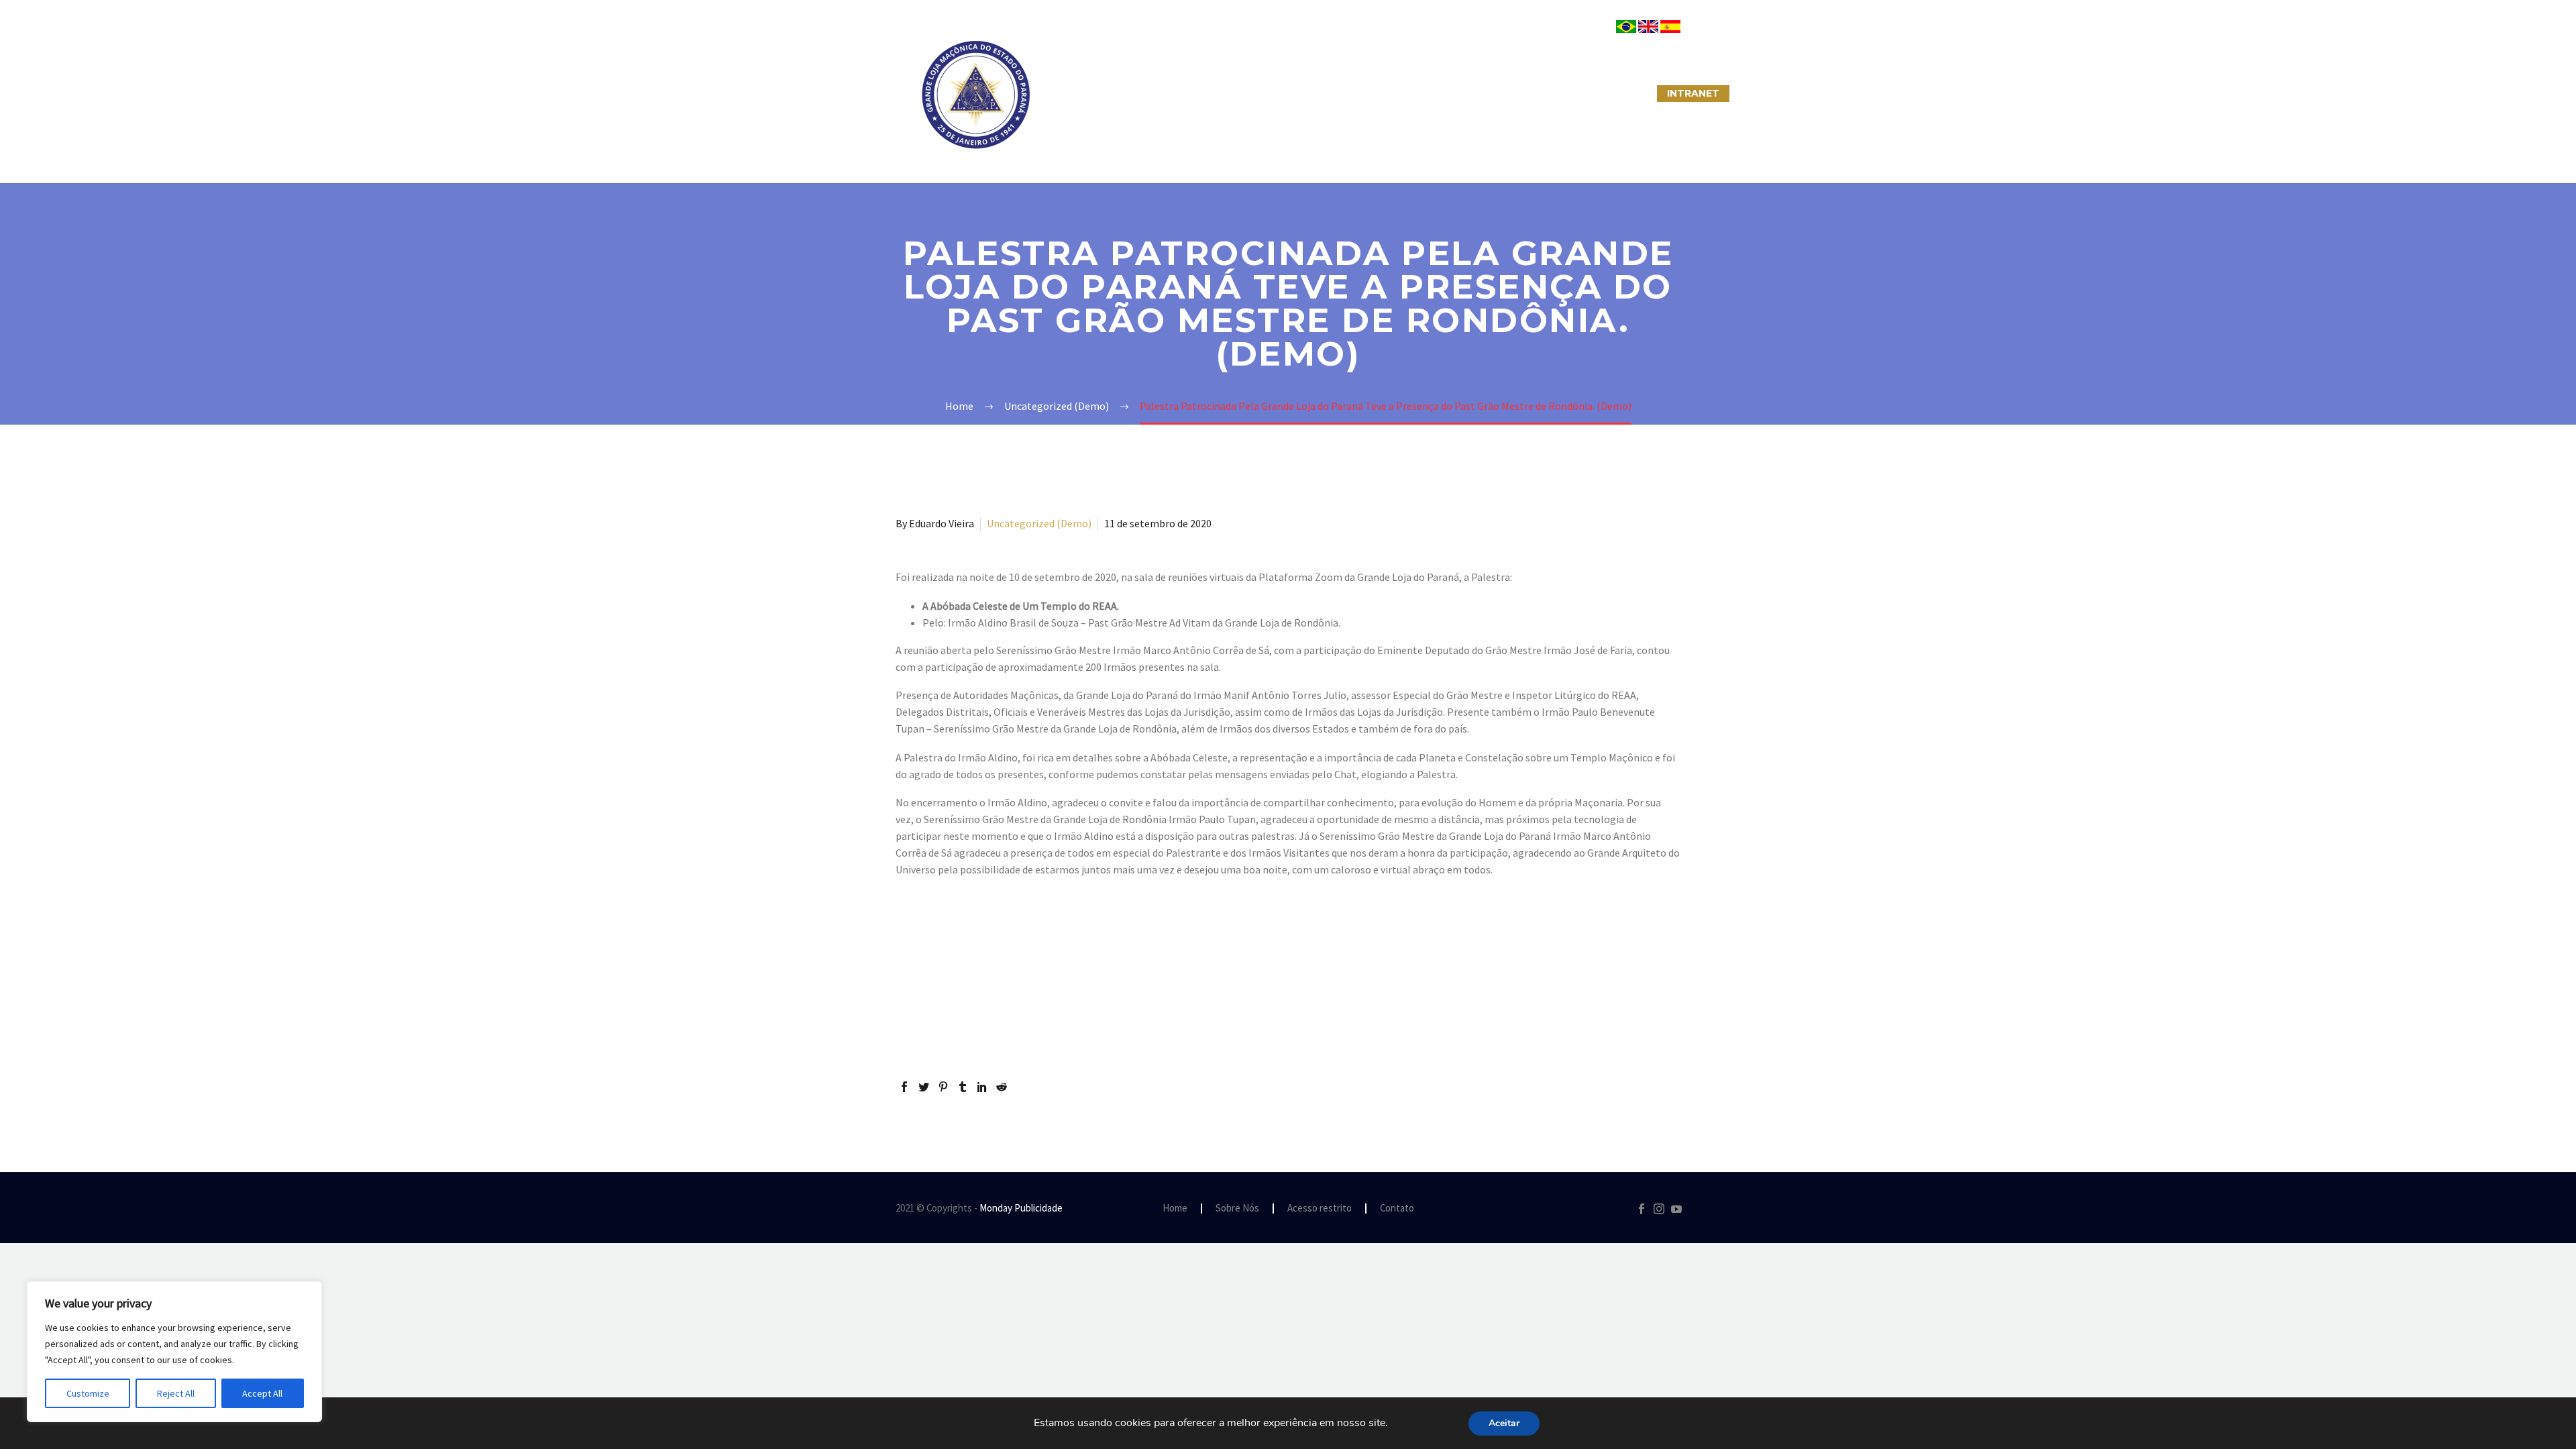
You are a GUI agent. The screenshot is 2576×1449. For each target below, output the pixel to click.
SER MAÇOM (1171, 93)
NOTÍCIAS (1367, 93)
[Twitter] (924, 1087)
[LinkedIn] (982, 1087)
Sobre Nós (1084, 93)
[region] (174, 1352)
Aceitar (1504, 1423)
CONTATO (1443, 93)
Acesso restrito (1320, 1209)
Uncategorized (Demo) (1039, 523)
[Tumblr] (963, 1087)
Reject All (176, 1393)
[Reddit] (1002, 1087)
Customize (88, 1393)
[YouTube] (1676, 1209)
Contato (1397, 1209)
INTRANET (1693, 93)
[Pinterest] (943, 1087)
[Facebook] (904, 1087)
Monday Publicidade (1021, 1208)
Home (1175, 1209)
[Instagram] (1659, 1209)
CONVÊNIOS (1612, 93)
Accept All (262, 1393)
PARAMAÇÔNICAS (1272, 93)
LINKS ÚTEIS (1526, 93)
